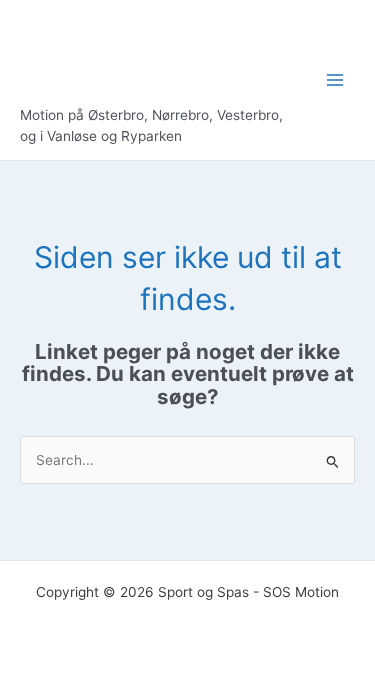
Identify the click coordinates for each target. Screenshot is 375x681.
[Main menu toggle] (335, 80)
